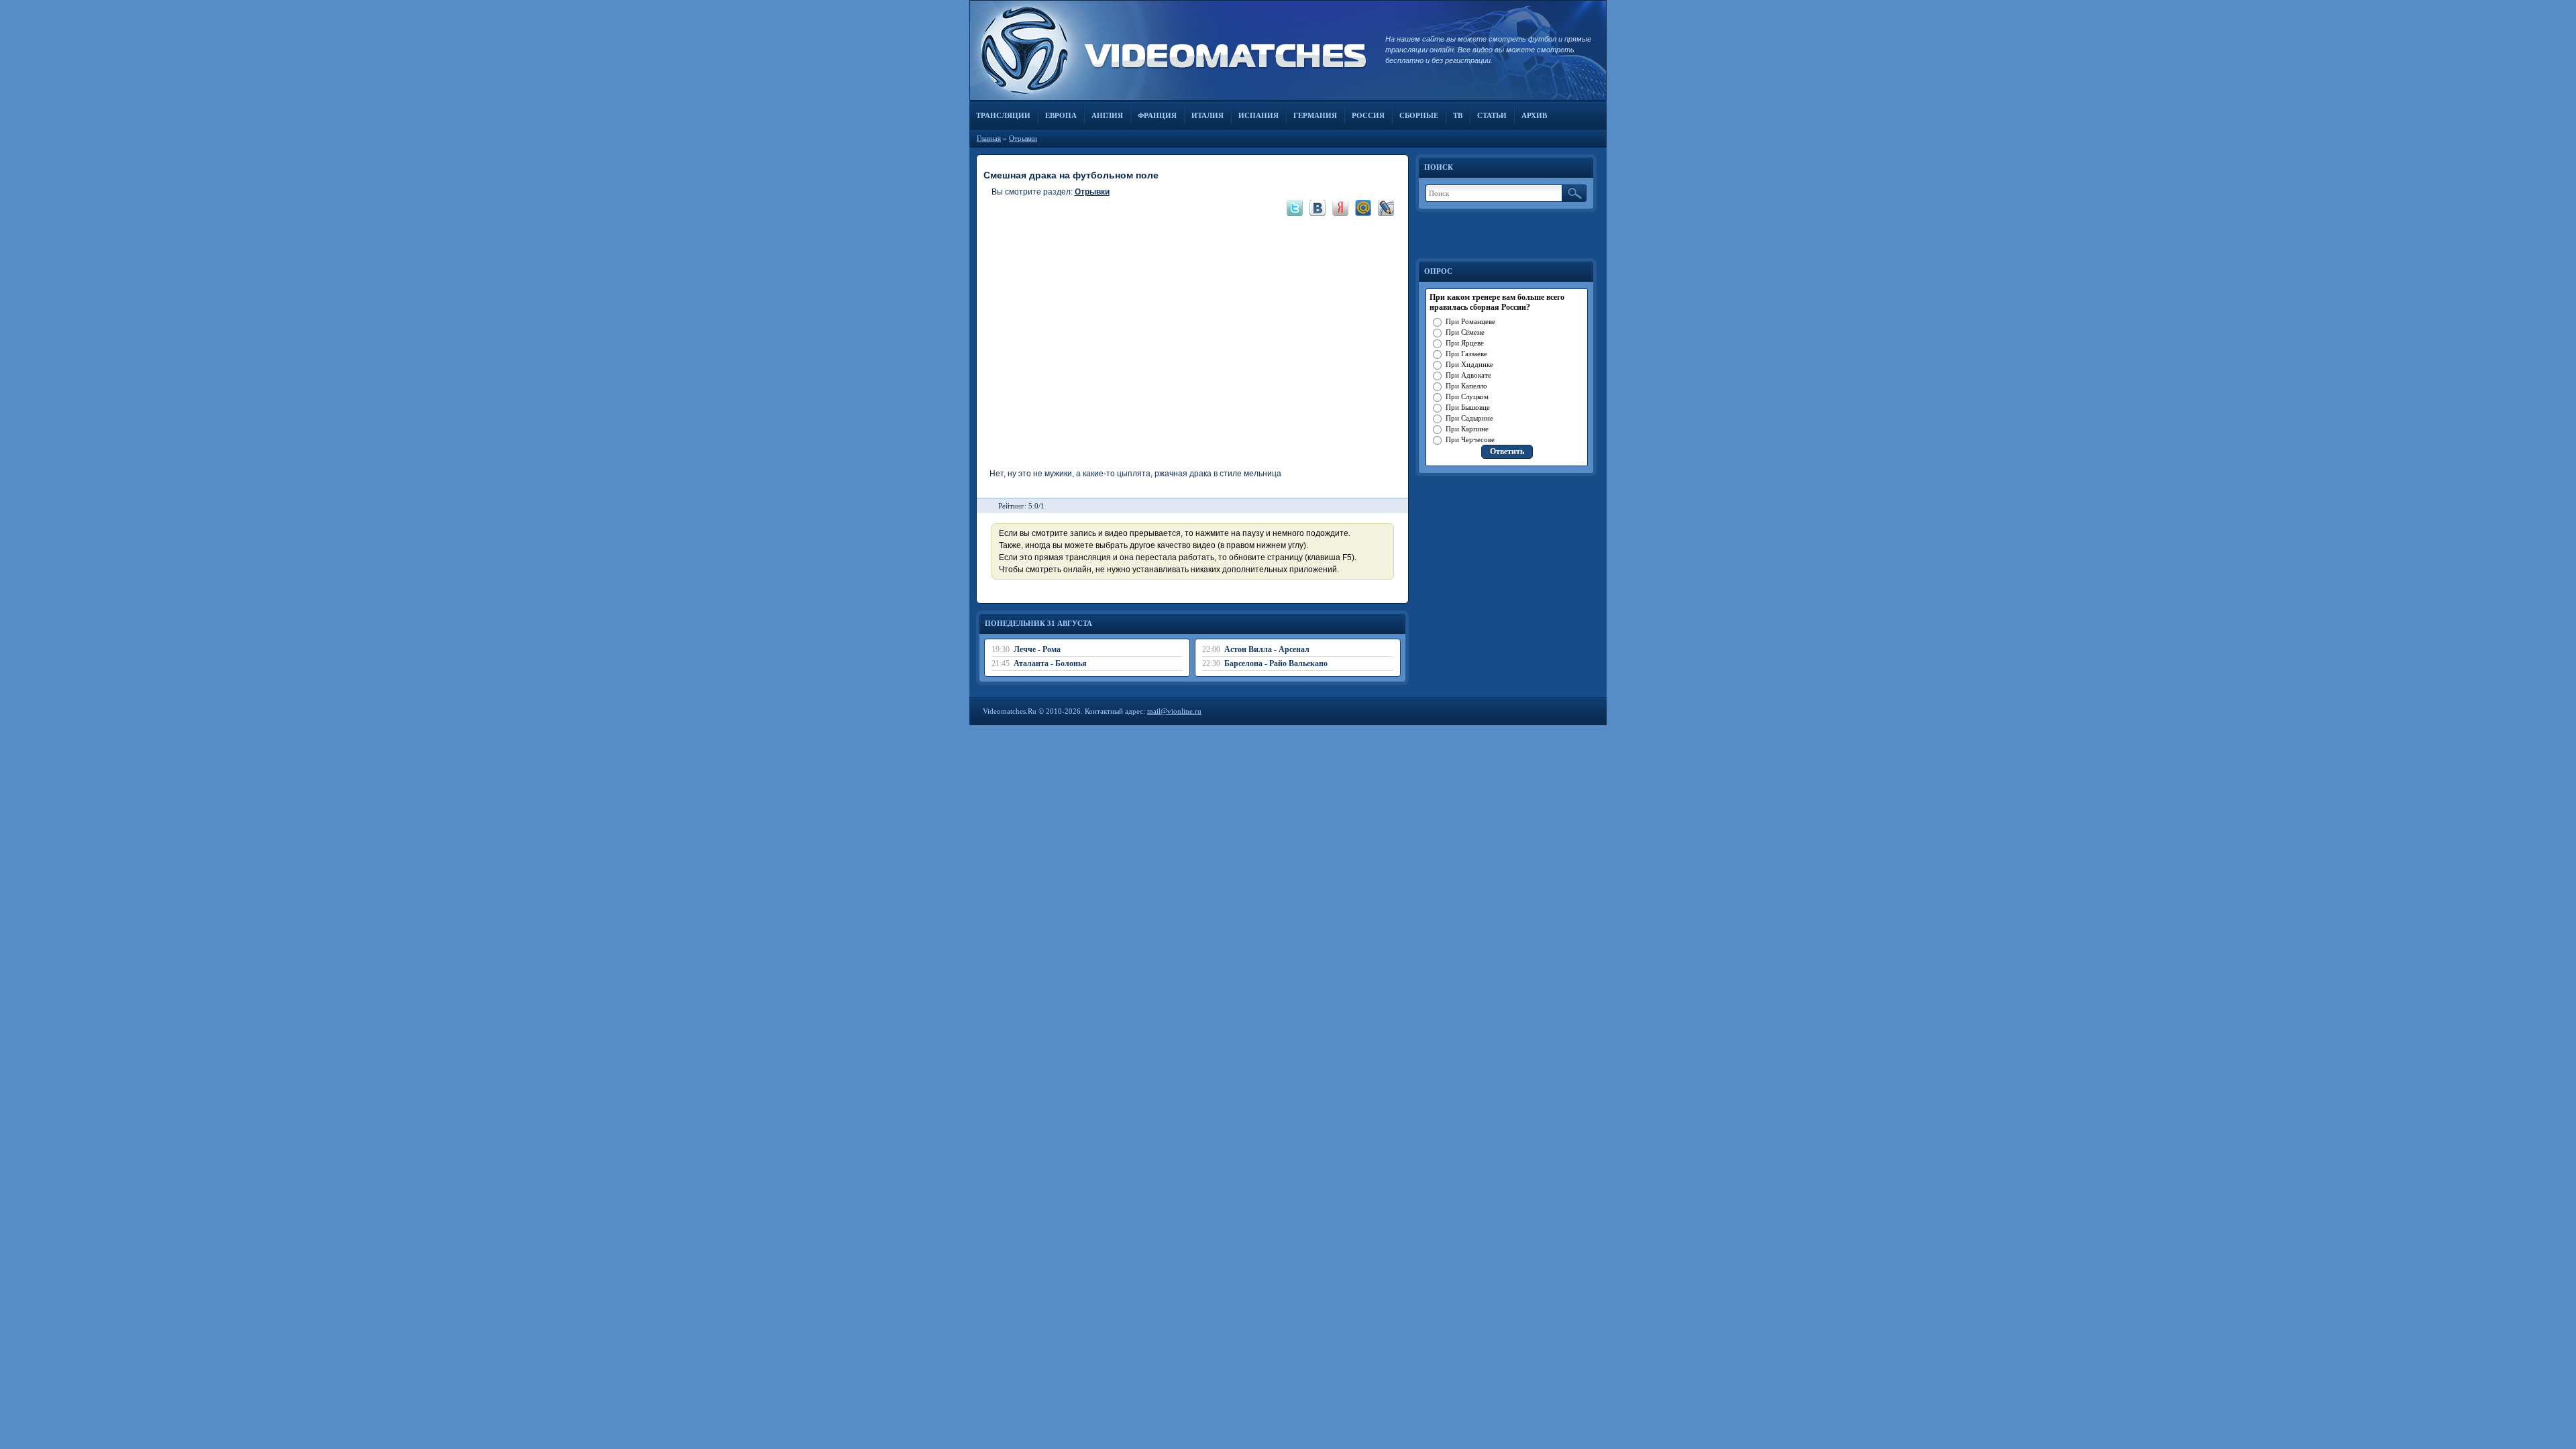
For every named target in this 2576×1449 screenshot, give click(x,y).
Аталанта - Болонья (1050, 663)
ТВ (1458, 115)
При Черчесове (1470, 439)
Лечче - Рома (1037, 649)
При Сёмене (1465, 332)
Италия (1207, 115)
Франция (1157, 115)
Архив (1534, 115)
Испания (1258, 115)
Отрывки (1023, 138)
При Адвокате (1468, 375)
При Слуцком (1467, 396)
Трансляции (1003, 115)
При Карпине (1467, 429)
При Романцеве (1470, 321)
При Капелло (1466, 386)
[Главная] (1171, 50)
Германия (1315, 115)
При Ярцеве (1465, 343)
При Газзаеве (1466, 354)
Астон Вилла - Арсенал (1267, 649)
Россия (1368, 115)
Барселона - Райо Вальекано (1276, 663)
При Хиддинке (1469, 364)
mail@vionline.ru (1174, 711)
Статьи (1492, 115)
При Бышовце (1468, 407)
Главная (989, 138)
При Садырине (1469, 418)
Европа (1061, 115)
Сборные (1419, 115)
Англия (1107, 115)
